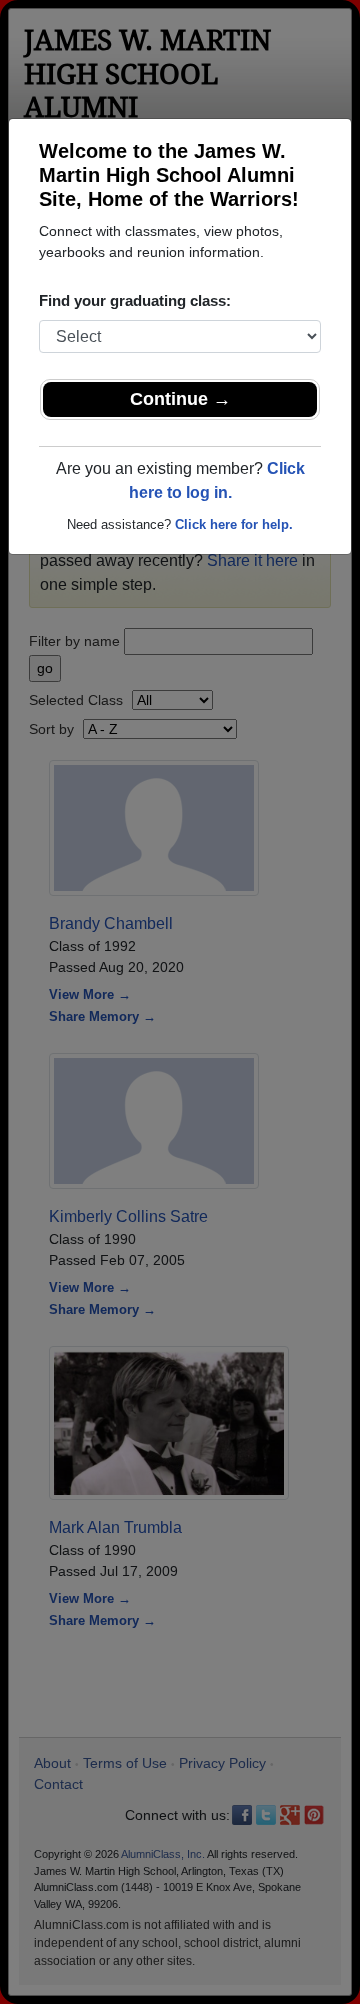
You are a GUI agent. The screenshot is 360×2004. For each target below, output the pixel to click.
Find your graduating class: (135, 300)
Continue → (180, 399)
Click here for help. (234, 524)
